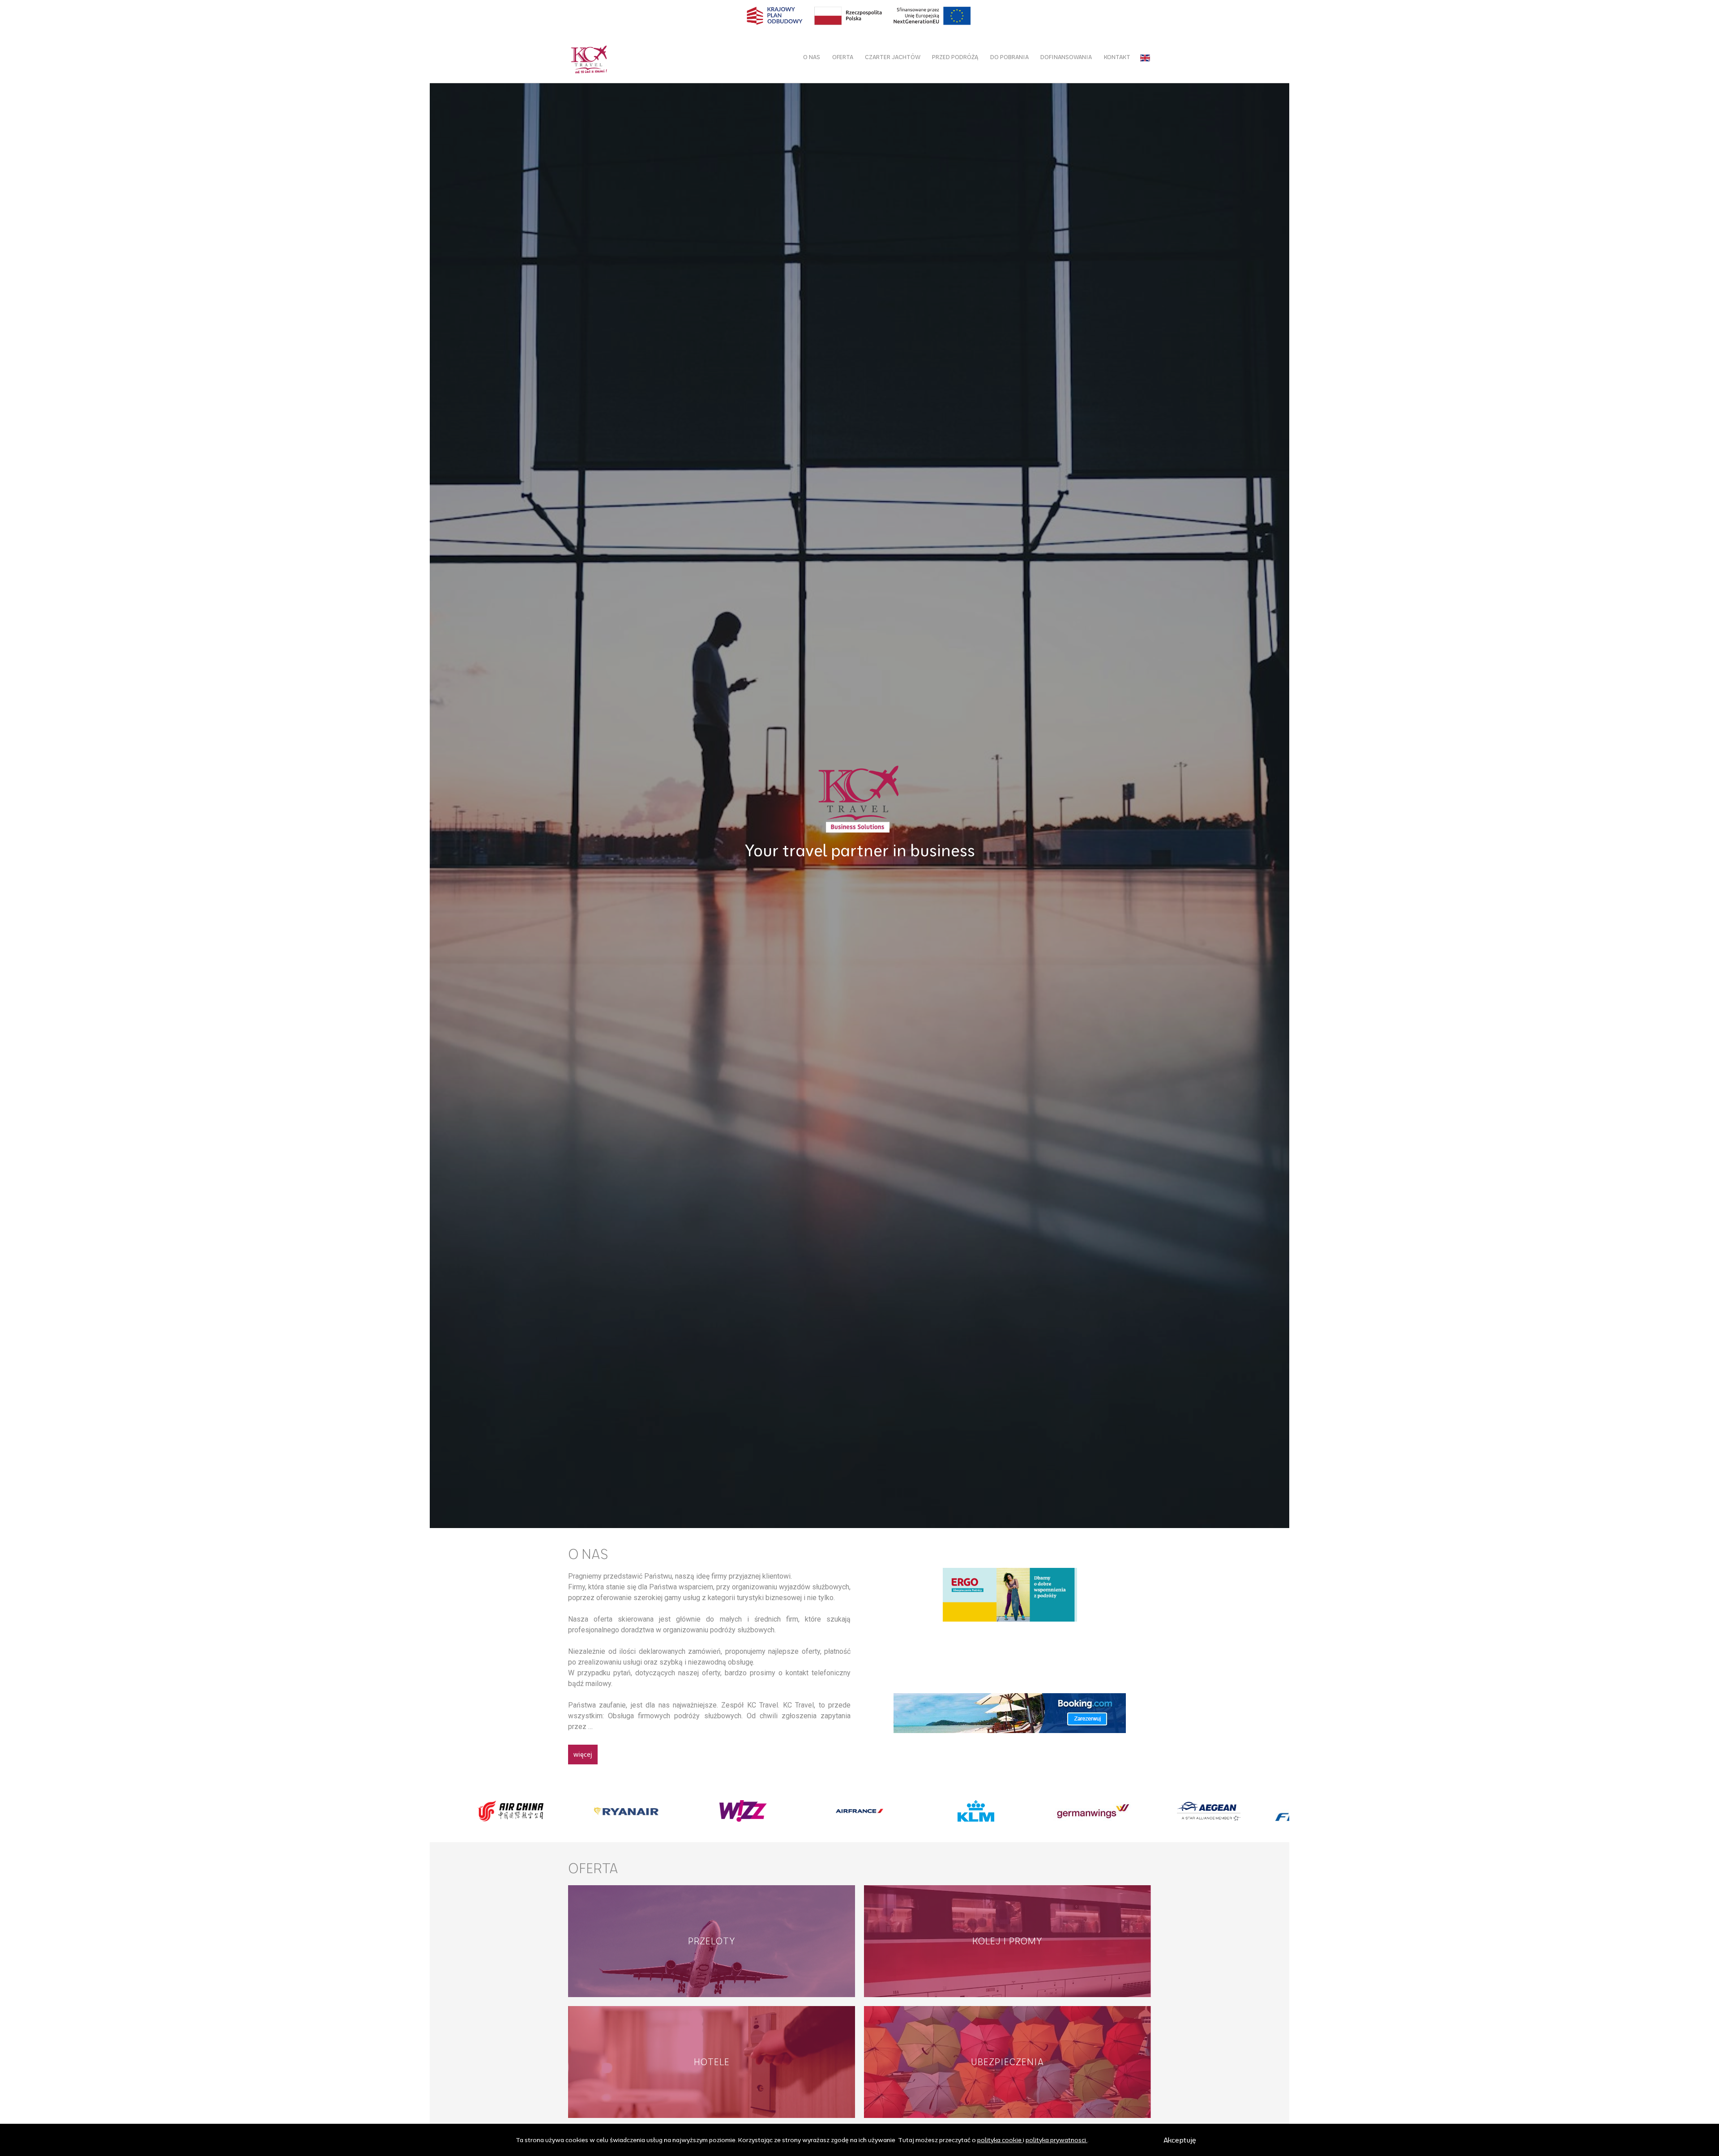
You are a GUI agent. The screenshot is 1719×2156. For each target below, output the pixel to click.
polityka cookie (999, 2140)
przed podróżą (955, 57)
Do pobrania (1009, 57)
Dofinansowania (1066, 57)
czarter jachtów (893, 57)
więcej (583, 1754)
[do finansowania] (859, 16)
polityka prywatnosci (1056, 2140)
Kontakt (1117, 57)
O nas (812, 57)
